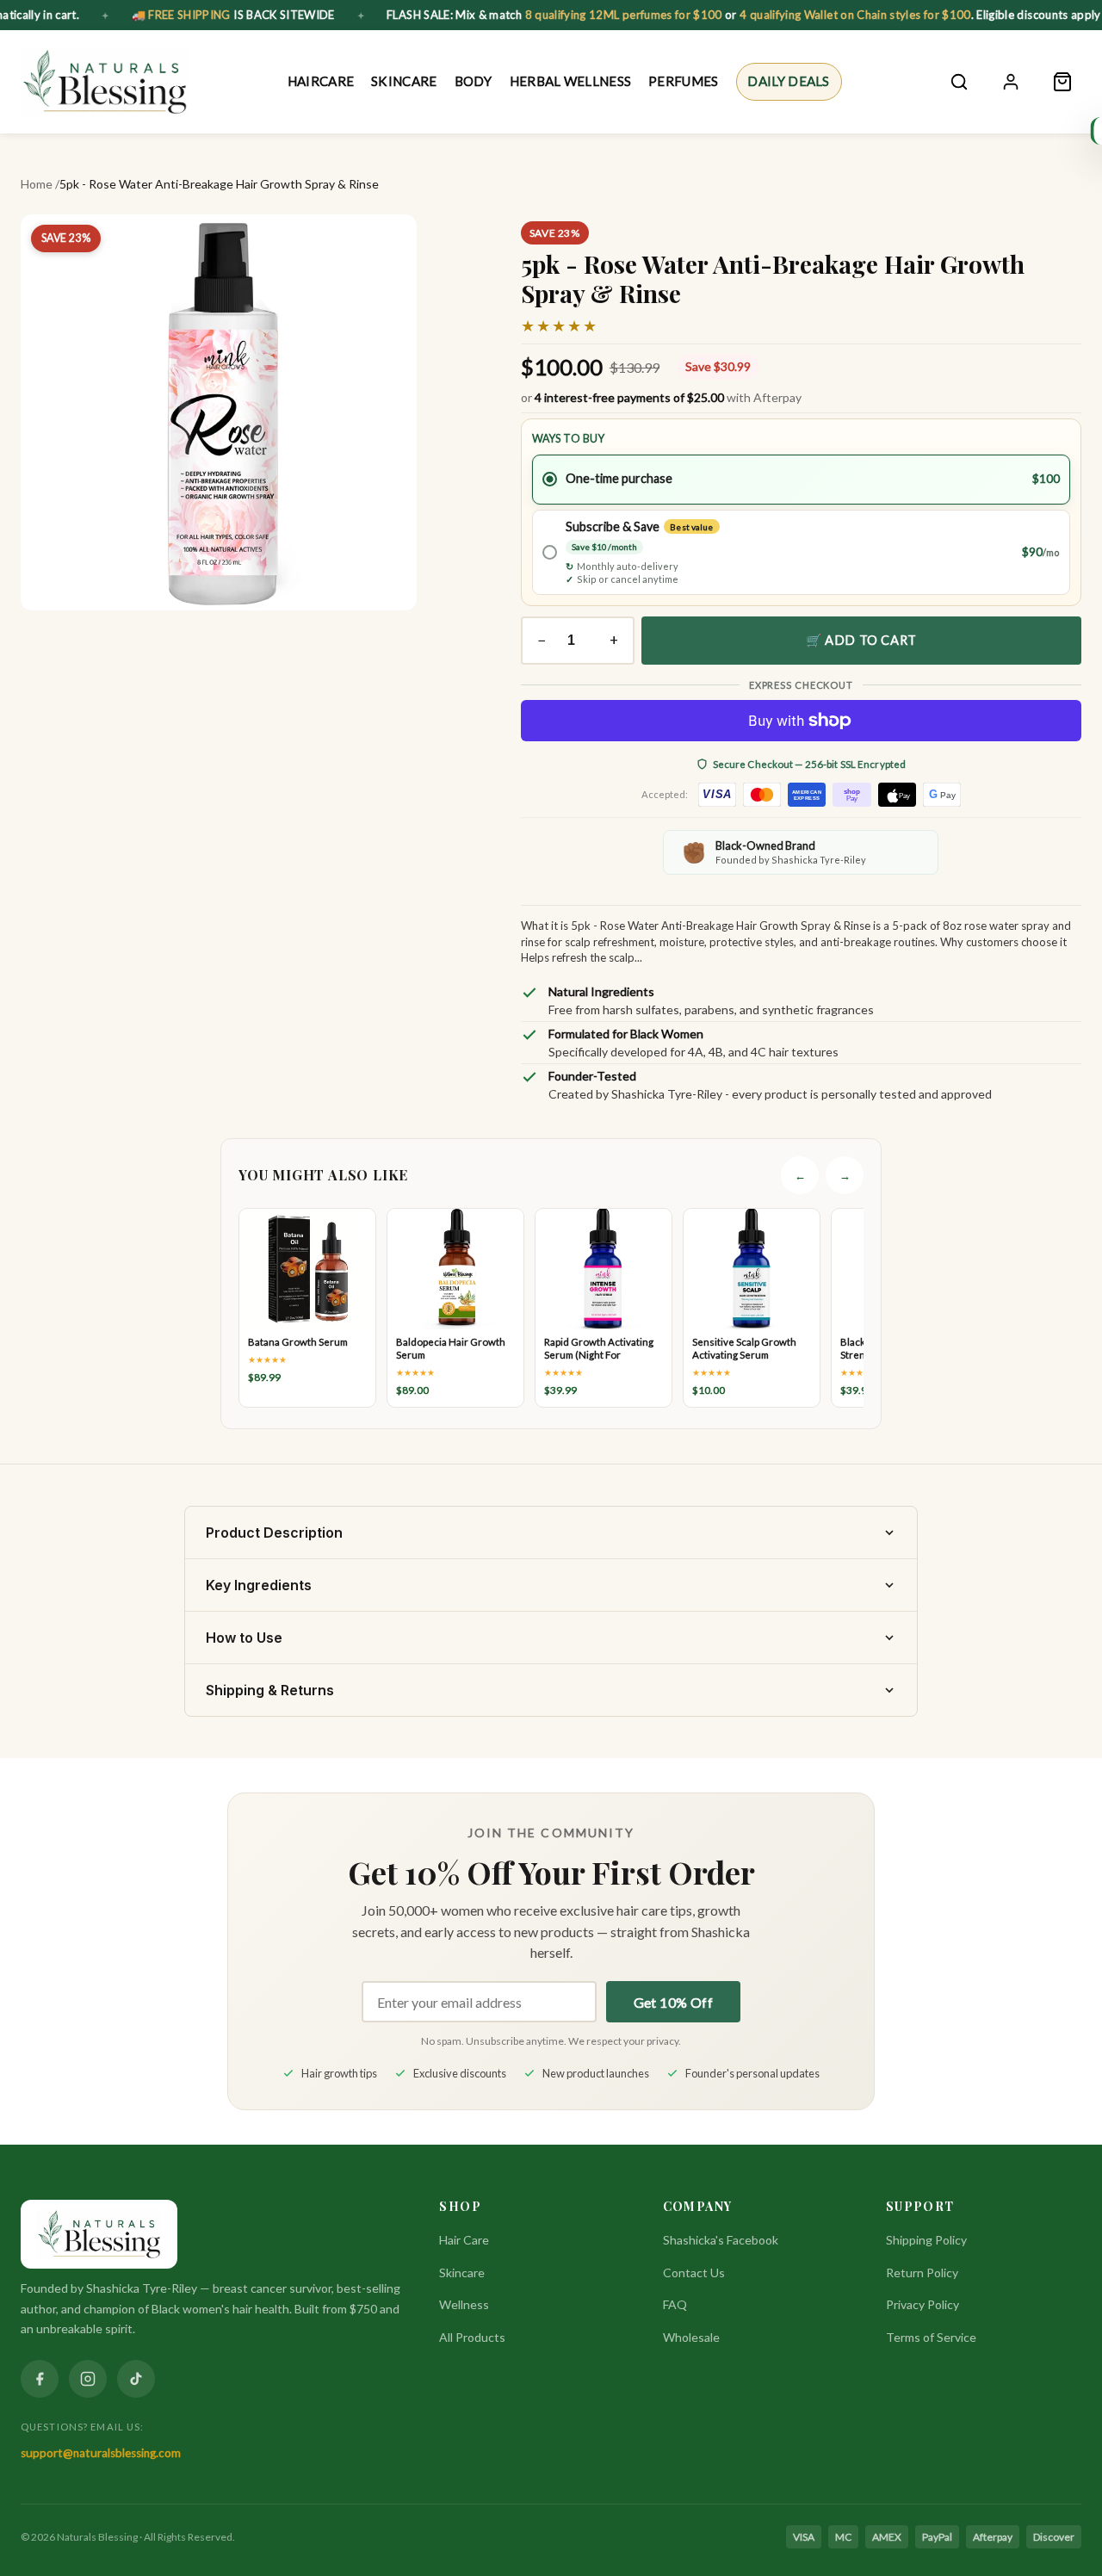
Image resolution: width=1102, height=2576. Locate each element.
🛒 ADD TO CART (861, 640)
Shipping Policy (926, 2240)
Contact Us (694, 2273)
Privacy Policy (922, 2304)
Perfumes (683, 81)
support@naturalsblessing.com (101, 2453)
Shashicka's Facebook (721, 2240)
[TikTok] (136, 2379)
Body (473, 81)
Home (37, 184)
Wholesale (691, 2337)
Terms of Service (931, 2337)
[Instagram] (88, 2379)
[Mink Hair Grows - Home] (105, 82)
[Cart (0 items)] (1062, 82)
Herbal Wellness (571, 81)
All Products (472, 2337)
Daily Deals (788, 81)
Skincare (404, 81)
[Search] (959, 82)
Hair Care (464, 2240)
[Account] (1011, 82)
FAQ (675, 2304)
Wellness (464, 2304)
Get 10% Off (673, 2002)
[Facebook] (40, 2379)
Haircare (321, 81)
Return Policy (922, 2273)
